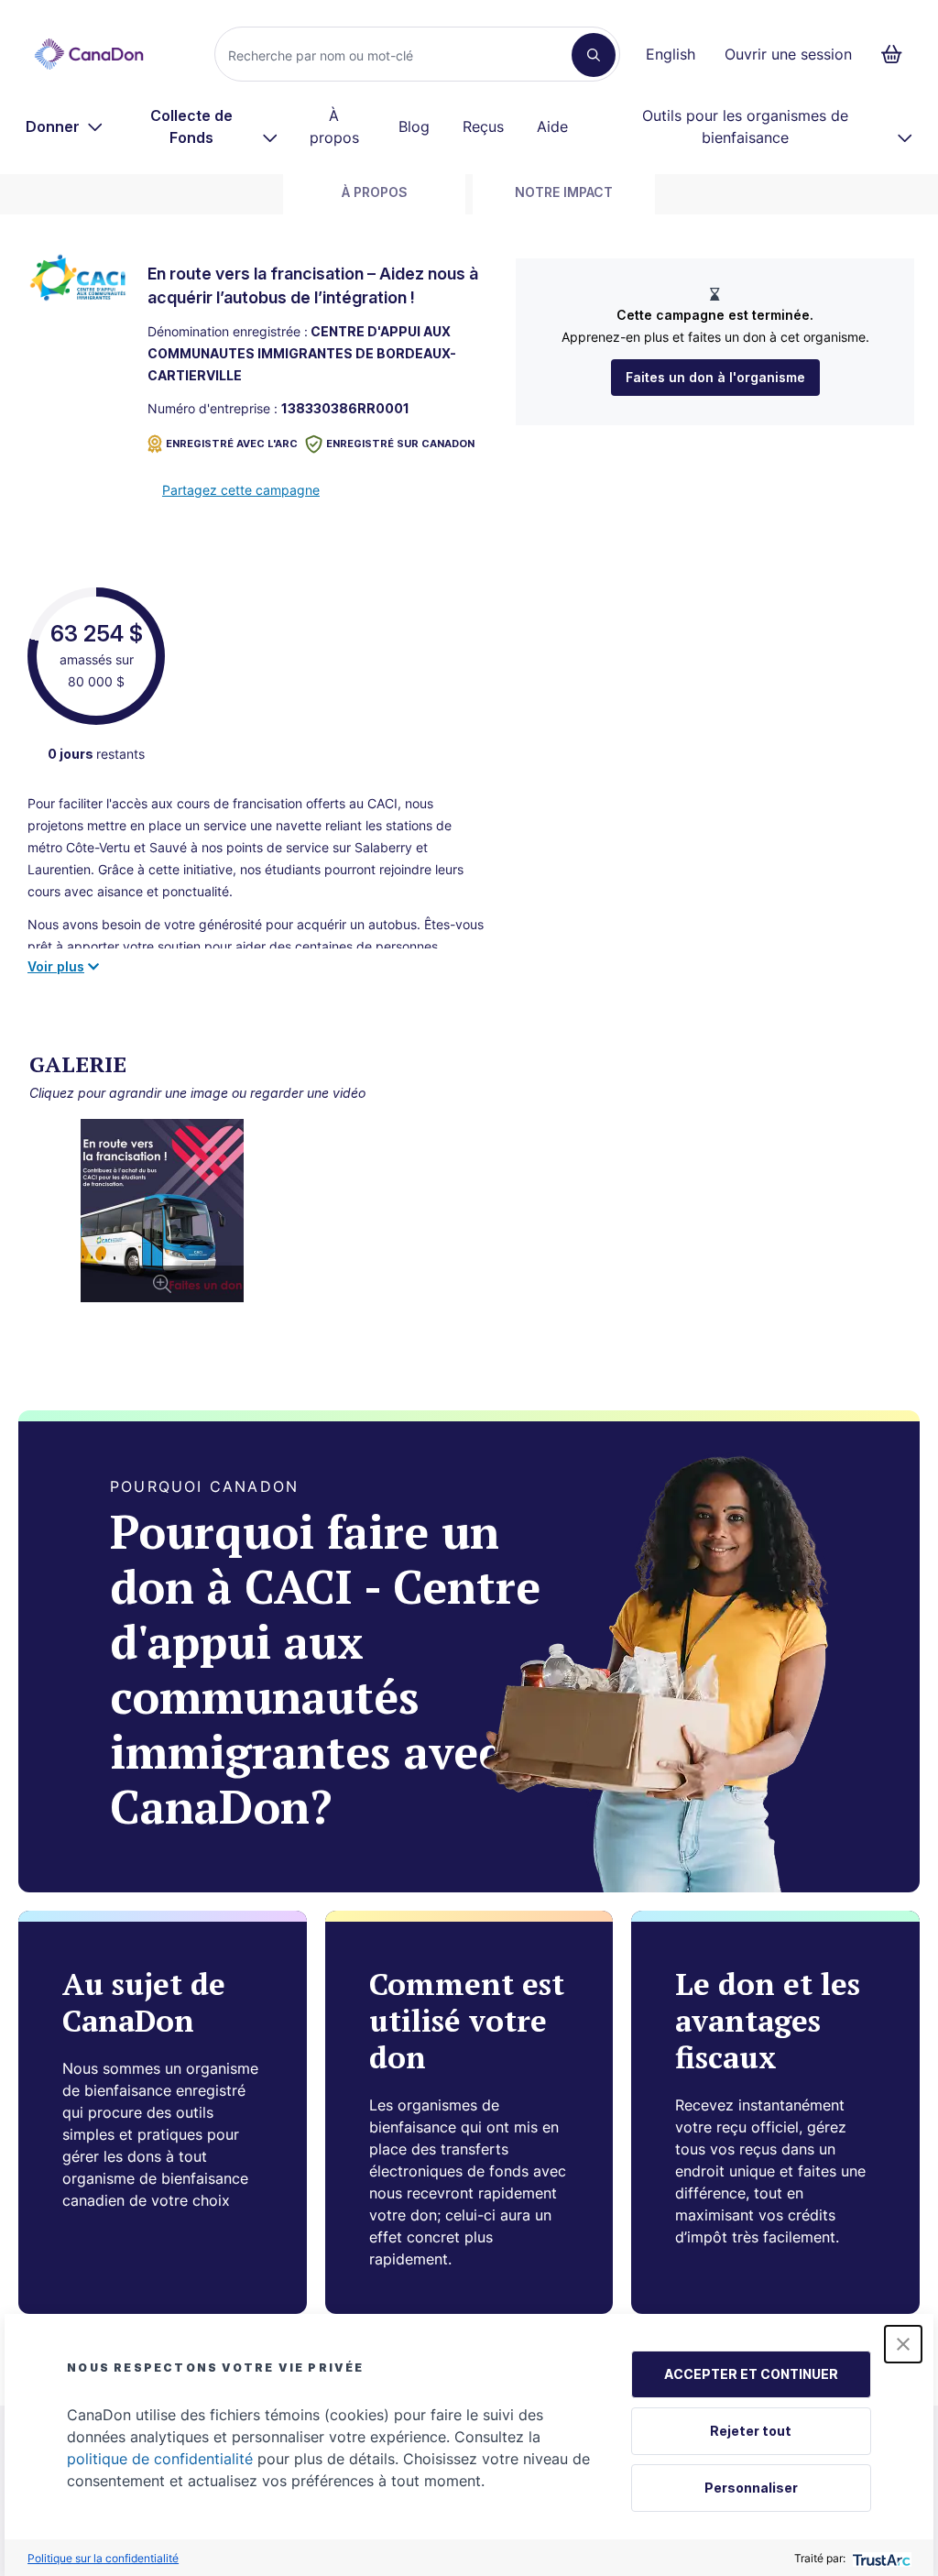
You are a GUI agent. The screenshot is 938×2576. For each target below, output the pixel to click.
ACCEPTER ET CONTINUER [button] (751, 2374)
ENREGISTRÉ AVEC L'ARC (232, 444)
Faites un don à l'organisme (715, 377)
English (671, 54)
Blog (414, 126)
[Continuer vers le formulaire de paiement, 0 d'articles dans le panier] (897, 54)
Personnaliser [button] (751, 2488)
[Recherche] (594, 55)
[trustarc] (880, 2558)
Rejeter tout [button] (751, 2431)
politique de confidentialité (160, 2459)
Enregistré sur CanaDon (400, 444)
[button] (903, 2344)
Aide (552, 126)
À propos (334, 126)
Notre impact (564, 192)
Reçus (483, 126)
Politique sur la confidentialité (103, 2558)
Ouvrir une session (788, 54)
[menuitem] (65, 126)
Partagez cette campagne (241, 490)
